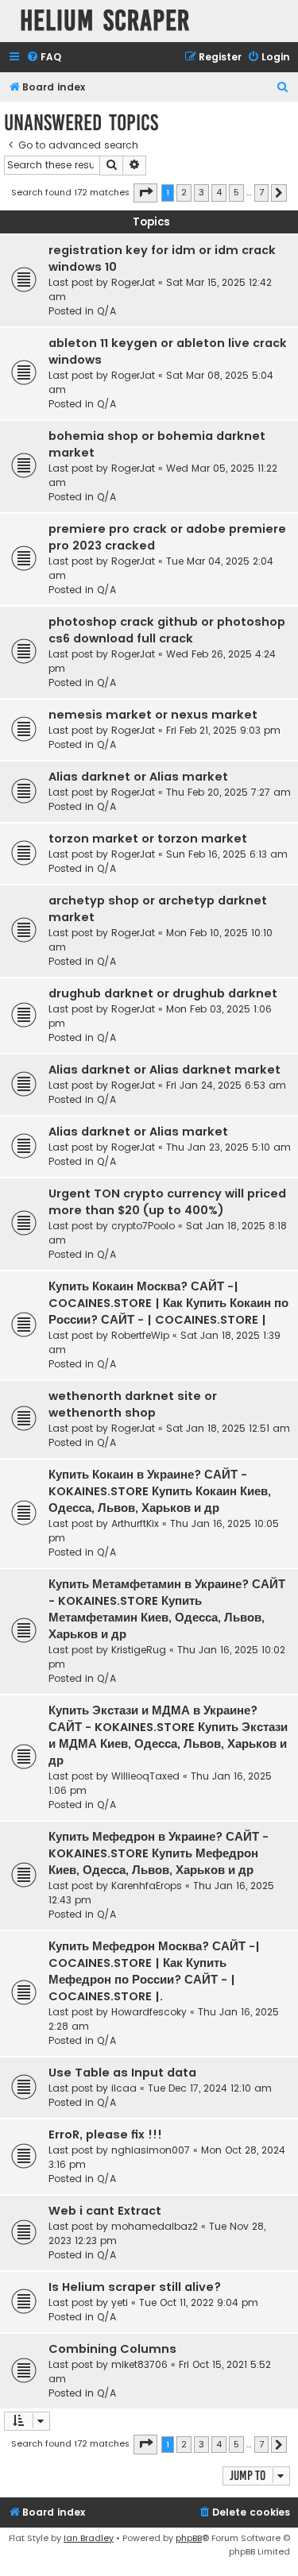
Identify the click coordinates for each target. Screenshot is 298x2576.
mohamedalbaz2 (155, 2226)
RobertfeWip (140, 1335)
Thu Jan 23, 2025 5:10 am (228, 1147)
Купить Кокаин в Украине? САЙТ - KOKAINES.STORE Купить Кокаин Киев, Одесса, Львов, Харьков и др (160, 1491)
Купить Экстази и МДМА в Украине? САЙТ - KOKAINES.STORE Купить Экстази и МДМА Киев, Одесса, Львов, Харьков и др (168, 1735)
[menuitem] (44, 58)
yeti (120, 2302)
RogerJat (133, 282)
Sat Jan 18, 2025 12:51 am (228, 1428)
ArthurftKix (135, 1523)
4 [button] (219, 192)
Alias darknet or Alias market (138, 777)
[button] (145, 193)
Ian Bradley (89, 2538)
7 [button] (261, 192)
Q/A (106, 311)
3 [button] (201, 192)
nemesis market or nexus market (153, 715)
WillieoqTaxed (145, 1776)
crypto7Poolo (143, 1226)
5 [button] (236, 192)
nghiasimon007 (151, 2150)
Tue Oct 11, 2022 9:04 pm (199, 2302)
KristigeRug (139, 1650)
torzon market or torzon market (148, 839)
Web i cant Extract (105, 2211)
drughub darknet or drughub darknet (163, 993)
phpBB (189, 2538)
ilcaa (124, 2088)
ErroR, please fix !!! (105, 2134)
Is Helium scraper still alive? (135, 2287)
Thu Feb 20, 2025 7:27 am (228, 792)
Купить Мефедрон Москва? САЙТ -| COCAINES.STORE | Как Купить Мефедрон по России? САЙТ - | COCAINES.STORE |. (154, 1971)
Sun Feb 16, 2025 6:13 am (227, 854)
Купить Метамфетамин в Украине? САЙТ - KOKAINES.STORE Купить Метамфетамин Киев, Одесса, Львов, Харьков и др (167, 1609)
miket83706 (139, 2364)
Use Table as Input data (122, 2073)
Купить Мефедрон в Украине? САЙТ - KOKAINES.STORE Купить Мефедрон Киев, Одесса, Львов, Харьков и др (159, 1853)
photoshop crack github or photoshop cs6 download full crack (167, 630)
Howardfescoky (149, 2012)
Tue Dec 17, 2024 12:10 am (210, 2088)
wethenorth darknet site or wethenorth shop (133, 1404)
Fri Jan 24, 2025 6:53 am (226, 1085)
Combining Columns (112, 2349)
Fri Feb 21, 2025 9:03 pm (223, 730)
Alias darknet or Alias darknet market (164, 1070)
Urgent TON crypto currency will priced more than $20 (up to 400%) (167, 1202)
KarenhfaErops (147, 1886)
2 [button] (184, 192)
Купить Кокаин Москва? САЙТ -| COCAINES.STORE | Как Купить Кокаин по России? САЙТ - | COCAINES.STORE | (168, 1303)
